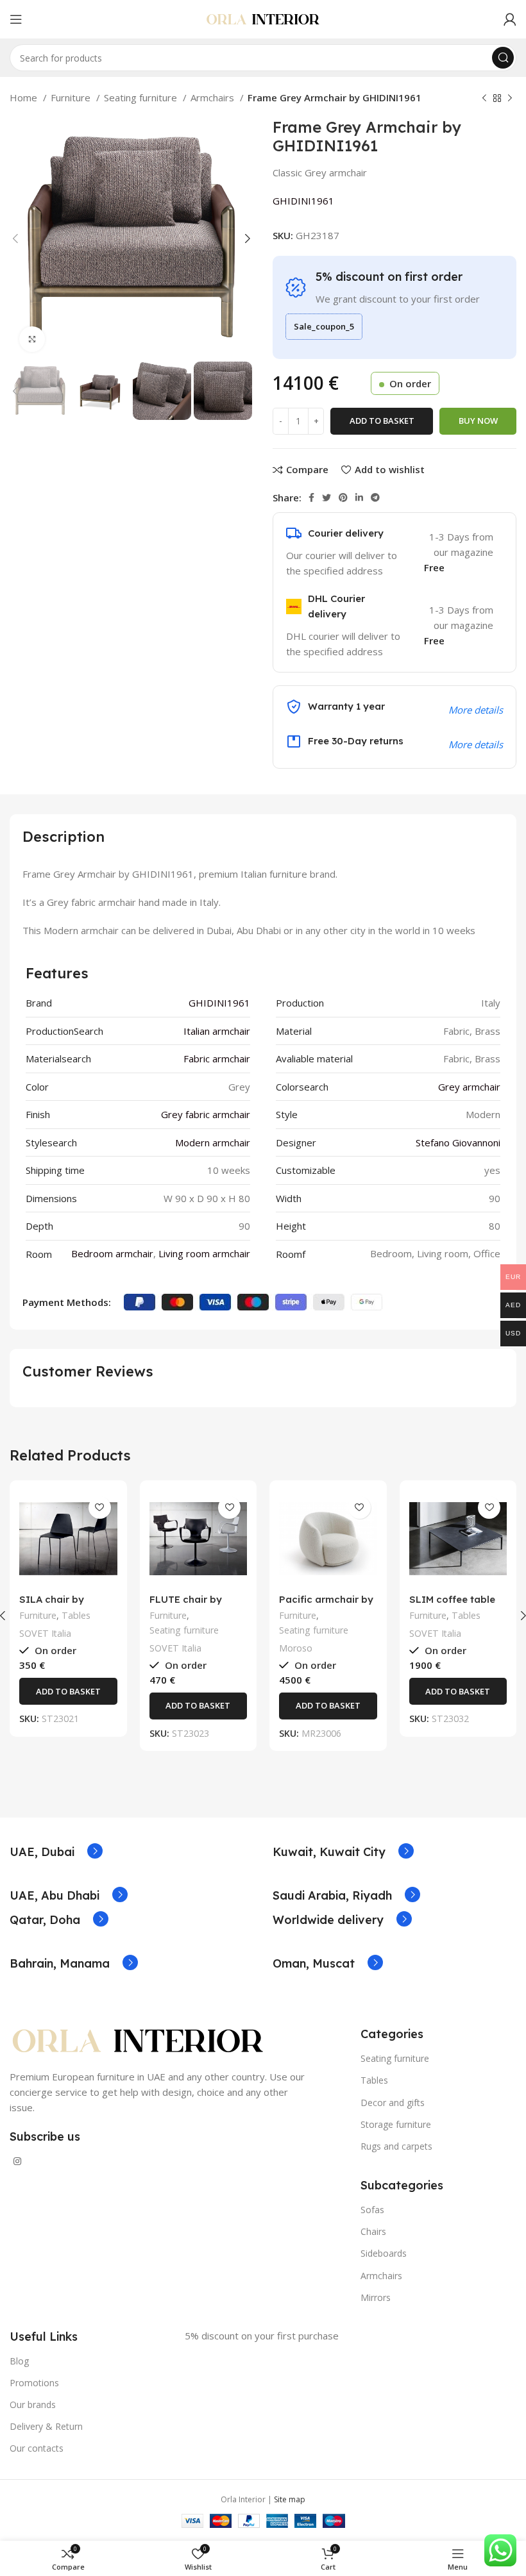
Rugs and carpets (396, 2146)
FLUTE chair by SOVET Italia (186, 1605)
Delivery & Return (46, 2426)
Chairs (373, 2231)
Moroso (296, 1648)
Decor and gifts (393, 2103)
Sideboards (384, 2253)
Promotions (34, 2383)
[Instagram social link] (17, 2161)
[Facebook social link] (311, 498)
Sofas (372, 2210)
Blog (19, 2361)
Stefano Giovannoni (458, 1142)
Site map (290, 2499)
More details (476, 744)
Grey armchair (469, 1087)
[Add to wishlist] (100, 1508)
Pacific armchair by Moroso (326, 1605)
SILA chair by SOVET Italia (52, 1605)
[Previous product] (484, 99)
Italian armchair (217, 1031)
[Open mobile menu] (16, 19)
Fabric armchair (217, 1058)
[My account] (510, 19)
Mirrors (376, 2297)
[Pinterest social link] (343, 498)
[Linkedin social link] (359, 498)
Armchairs (214, 97)
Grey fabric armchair (206, 1114)
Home (25, 97)
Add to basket (382, 421)
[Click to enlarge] (32, 339)
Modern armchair (213, 1142)
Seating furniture (142, 97)
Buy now (478, 421)
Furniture (72, 97)
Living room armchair (204, 1253)
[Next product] (510, 99)
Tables (76, 1615)
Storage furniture (396, 2124)
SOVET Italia (45, 1633)
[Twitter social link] (327, 498)
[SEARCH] (503, 58)
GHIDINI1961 (303, 201)
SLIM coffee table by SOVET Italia (452, 1605)
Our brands (33, 2405)
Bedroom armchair (112, 1253)
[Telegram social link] (375, 498)
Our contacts (37, 2448)
